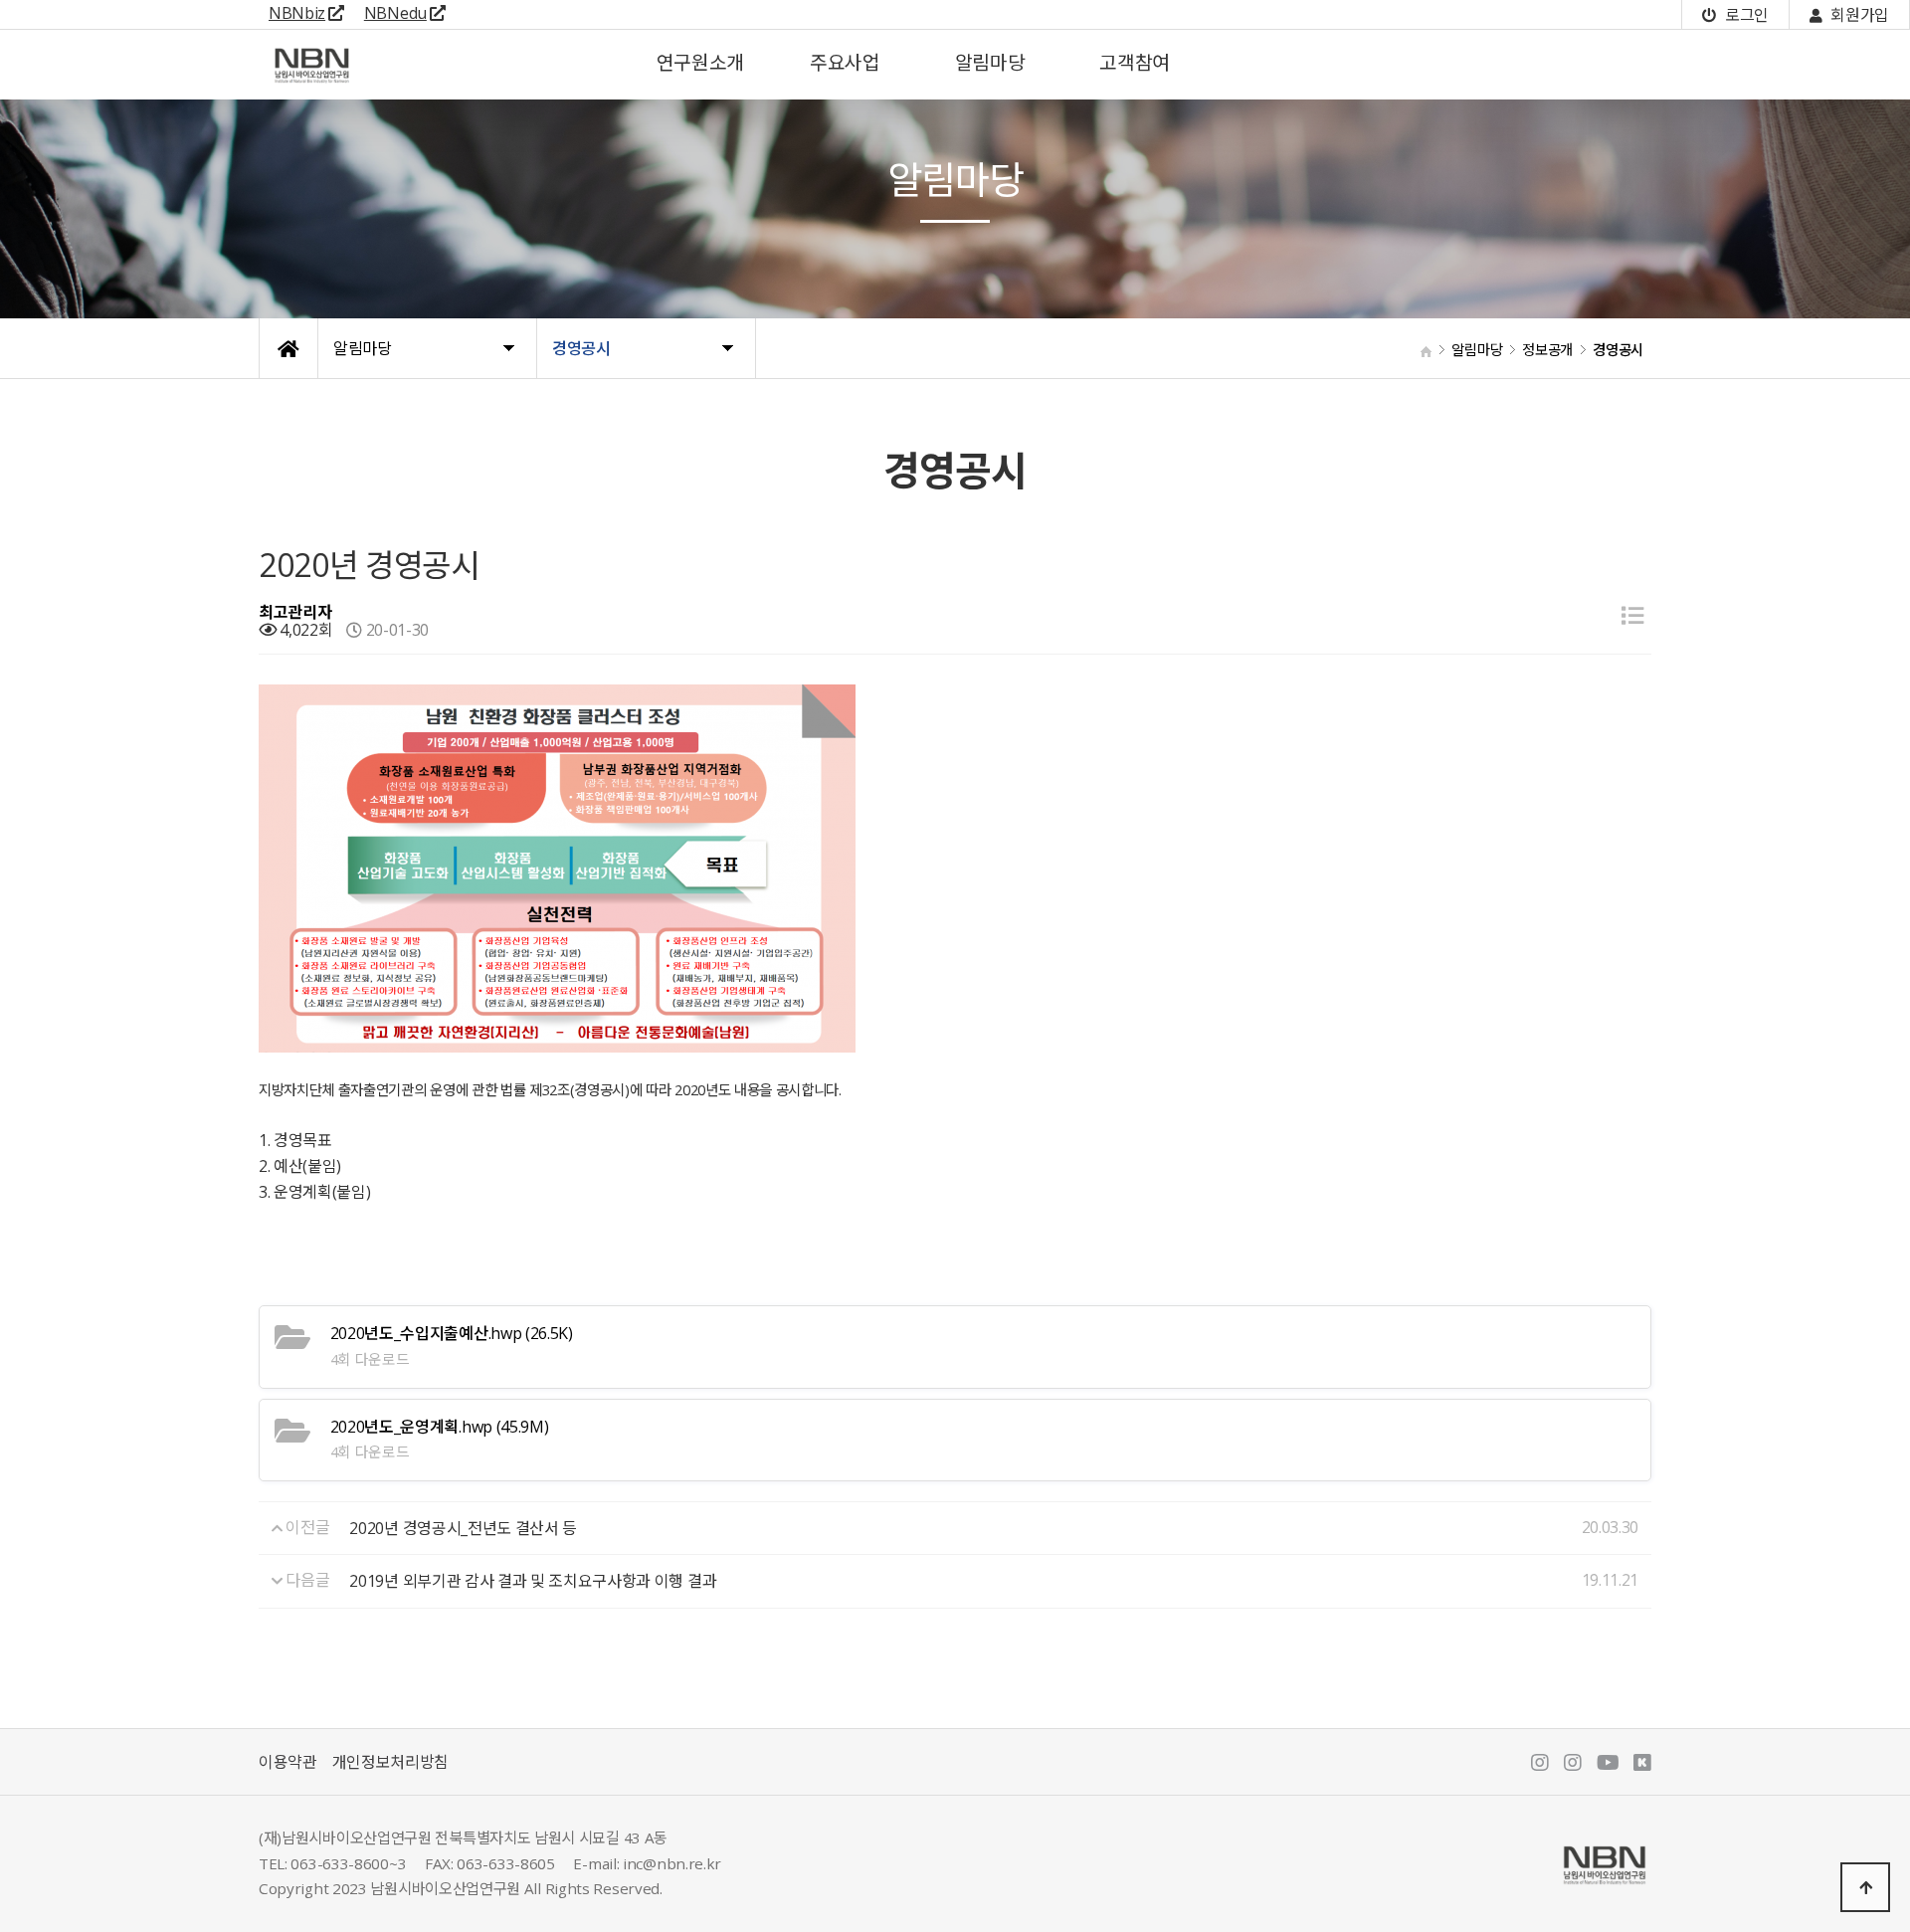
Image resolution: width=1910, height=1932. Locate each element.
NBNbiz (297, 13)
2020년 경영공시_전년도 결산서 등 (463, 1528)
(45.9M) (440, 1427)
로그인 (1745, 15)
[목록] (1632, 615)
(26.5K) (452, 1333)
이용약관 (288, 1762)
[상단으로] (1865, 1887)
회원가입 (1858, 15)
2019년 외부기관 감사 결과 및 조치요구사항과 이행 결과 (533, 1581)
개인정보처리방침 (390, 1762)
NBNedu (395, 13)
